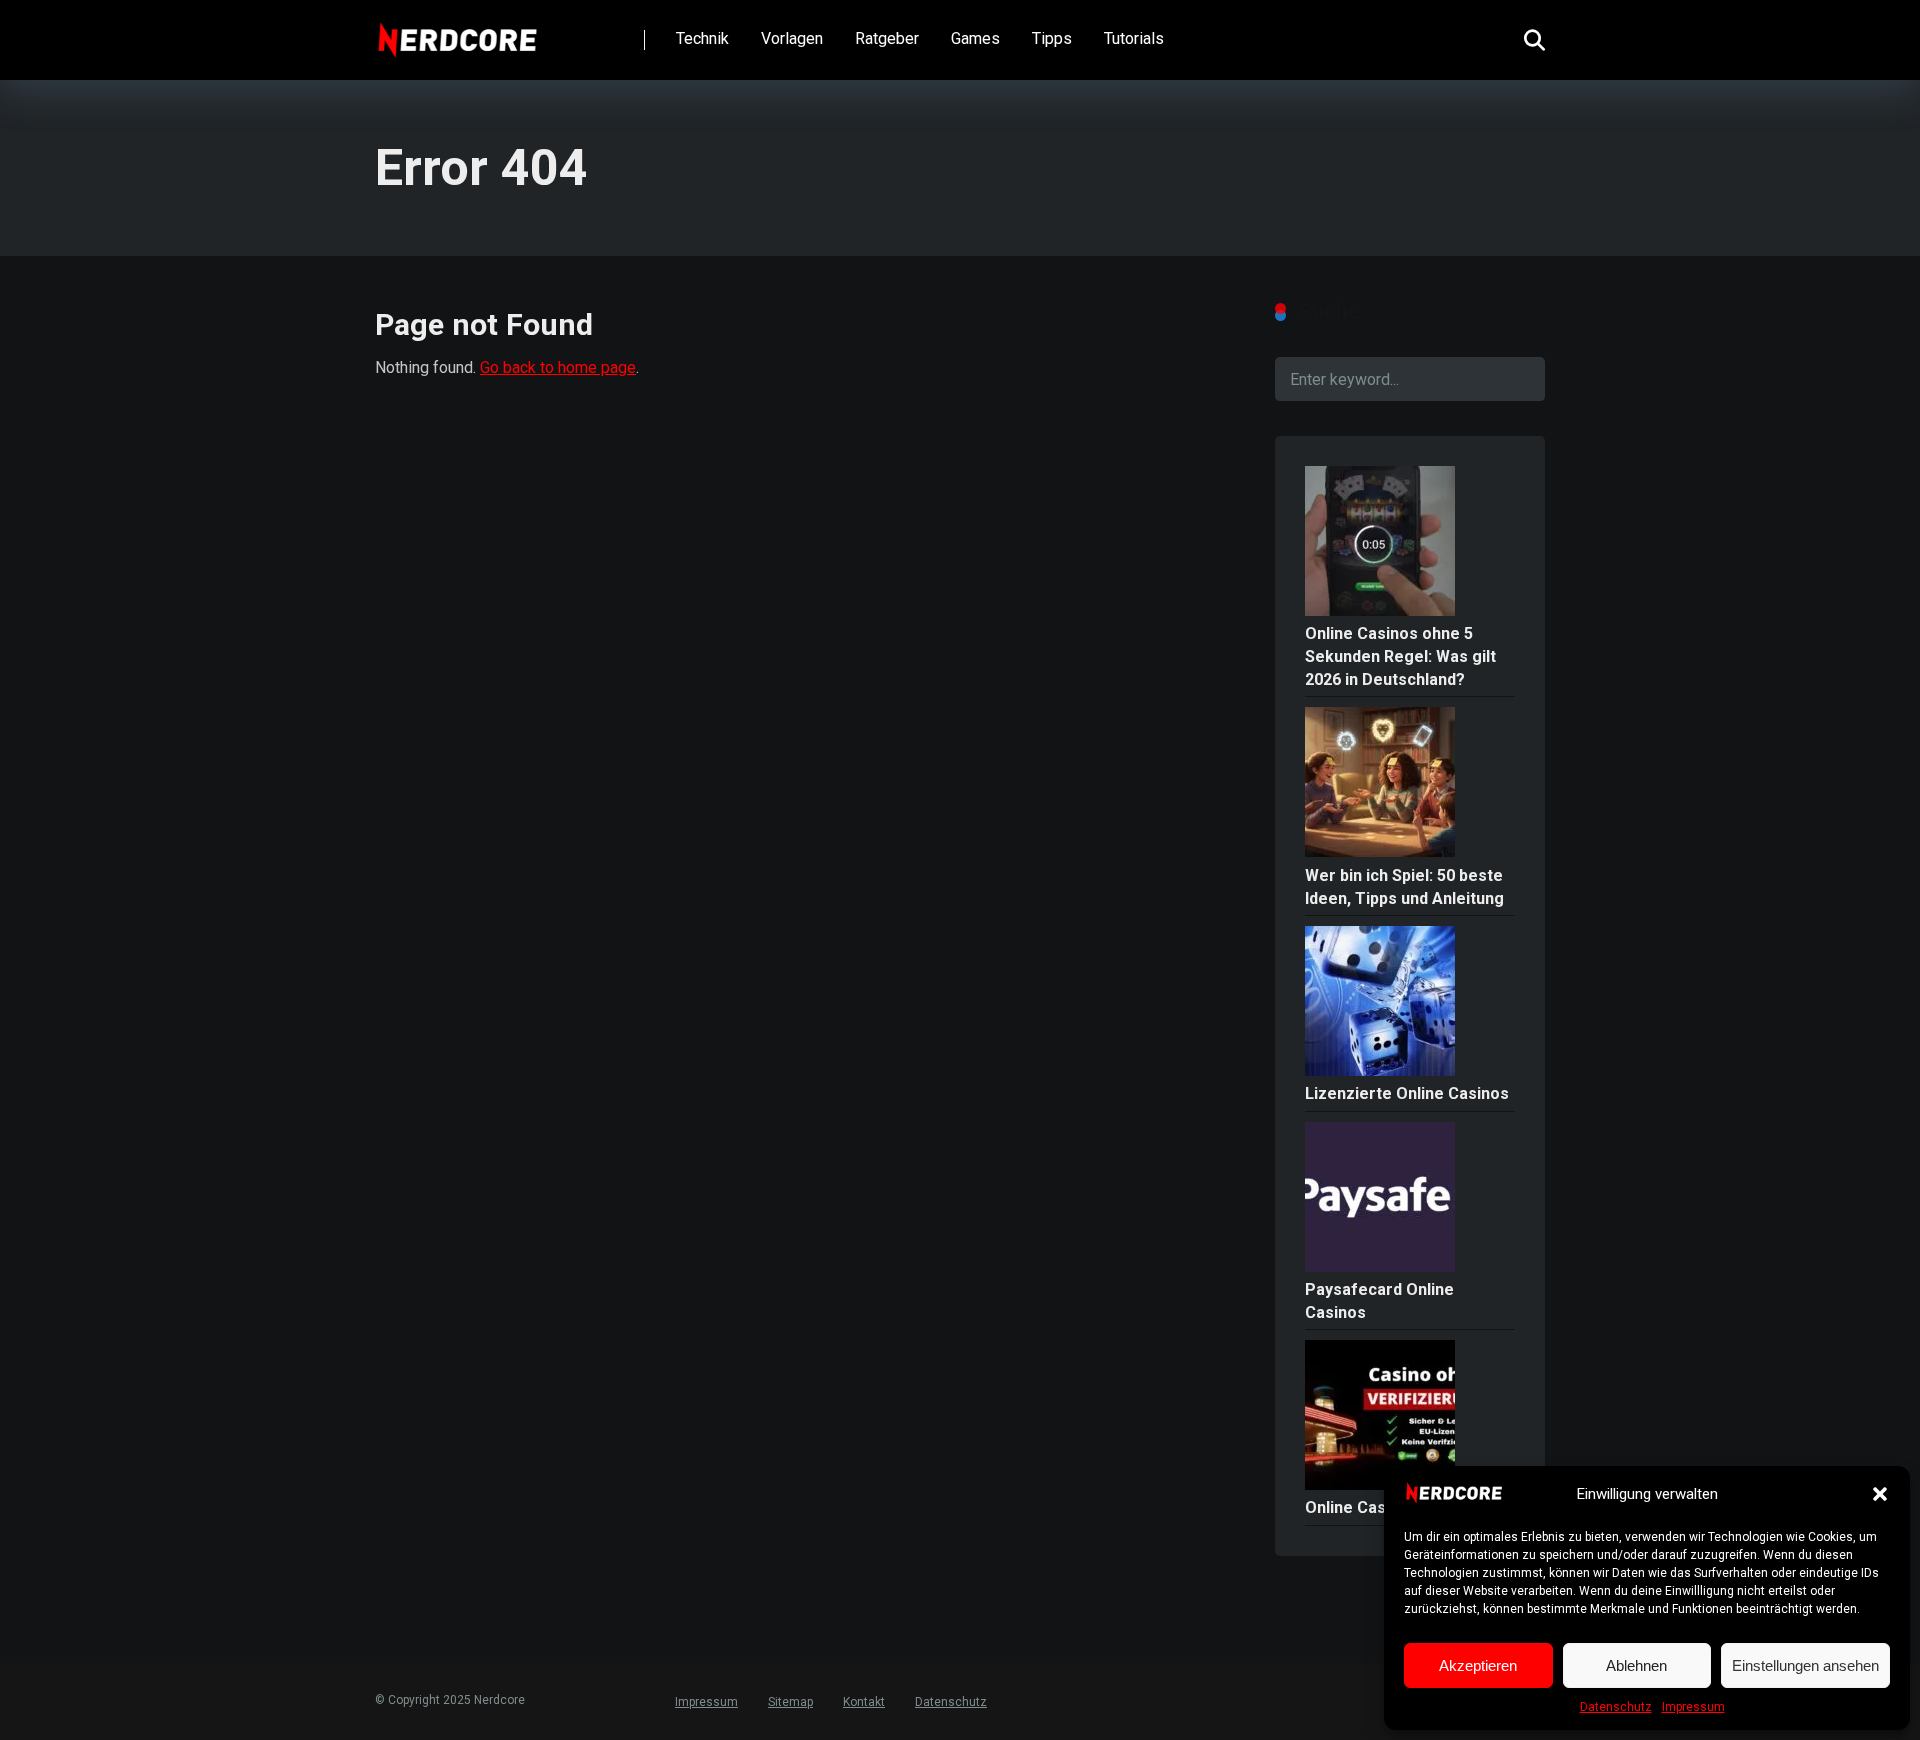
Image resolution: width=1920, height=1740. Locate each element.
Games (975, 38)
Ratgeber (887, 38)
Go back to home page (558, 367)
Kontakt (864, 1702)
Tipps (1052, 38)
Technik (702, 38)
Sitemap (790, 1702)
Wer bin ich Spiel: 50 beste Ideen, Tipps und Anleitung (1404, 887)
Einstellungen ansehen (1805, 1665)
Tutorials (1134, 38)
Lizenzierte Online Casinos (1407, 1093)
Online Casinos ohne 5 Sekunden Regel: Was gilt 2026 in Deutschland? (1400, 656)
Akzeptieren (1478, 1665)
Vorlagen (792, 38)
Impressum (1693, 1707)
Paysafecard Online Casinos (1379, 1301)
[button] (1880, 1494)
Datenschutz (1616, 1707)
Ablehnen (1636, 1665)
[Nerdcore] (457, 32)
